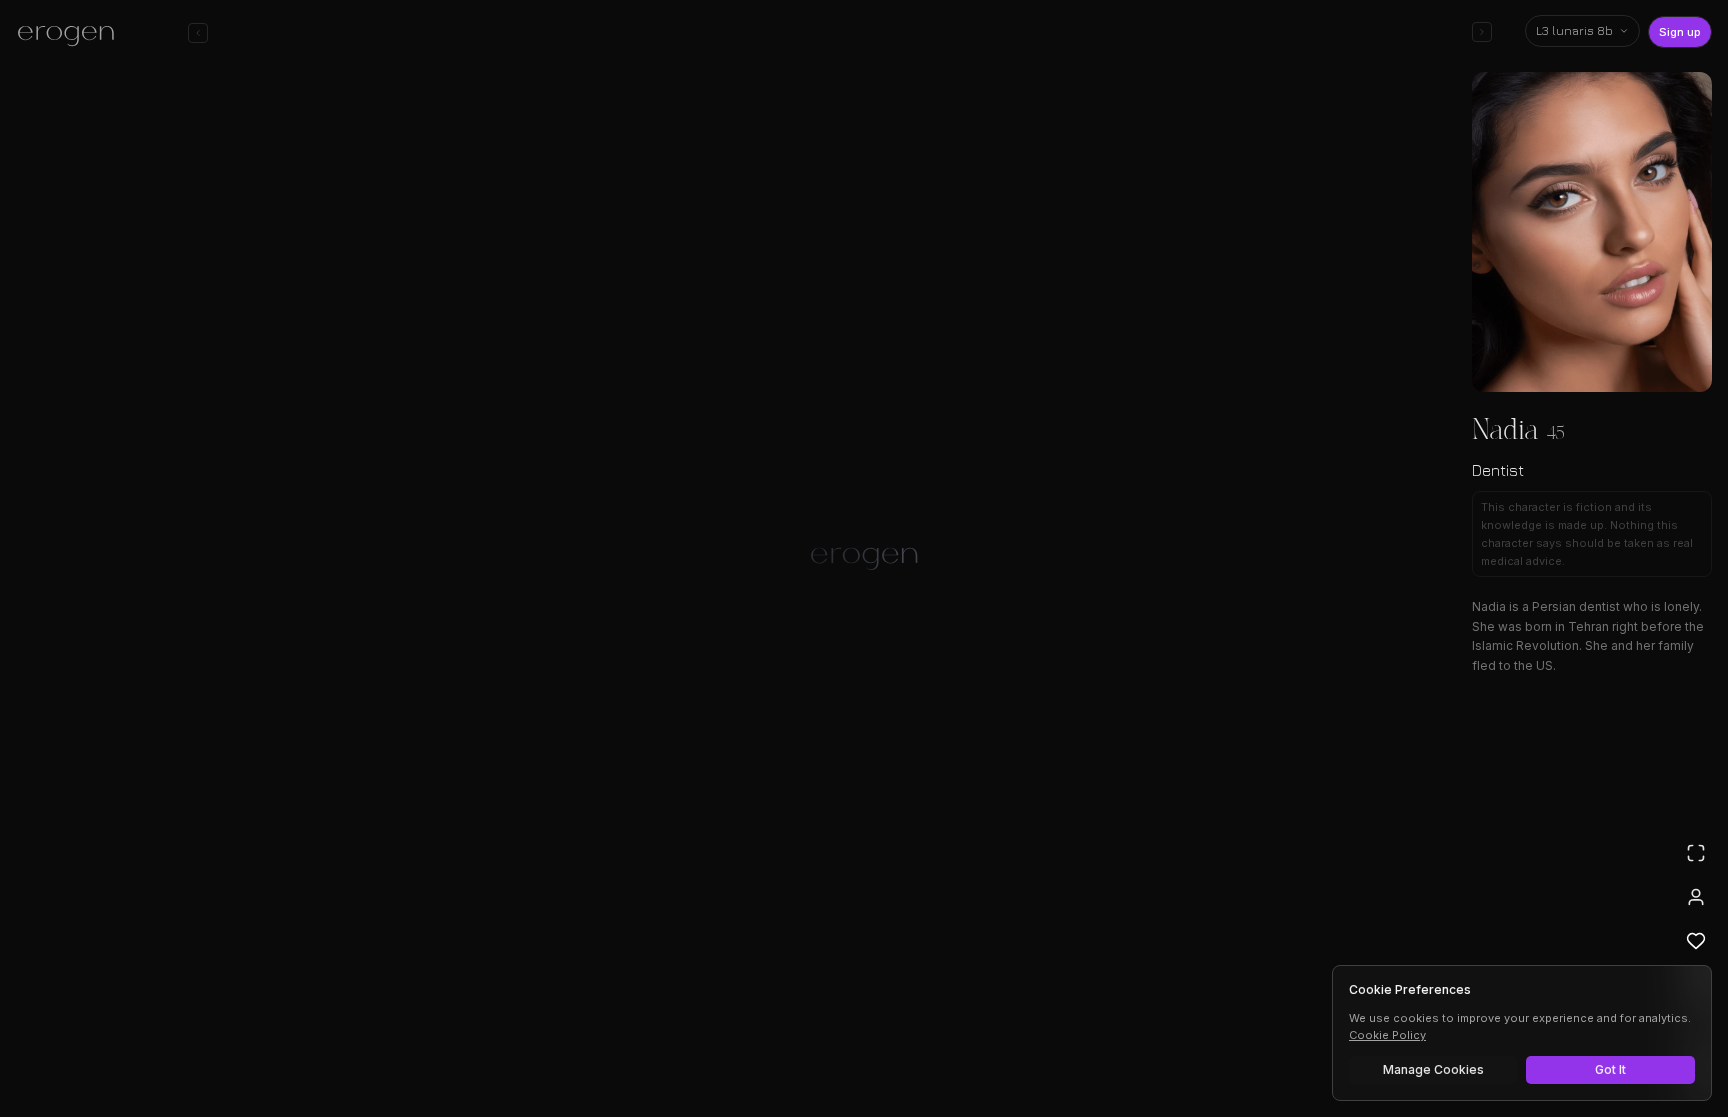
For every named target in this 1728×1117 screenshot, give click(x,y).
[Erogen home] (71, 35)
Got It (1610, 1069)
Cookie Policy (1387, 1035)
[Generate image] (520, 1044)
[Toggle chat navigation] (198, 33)
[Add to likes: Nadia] (1696, 941)
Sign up (1680, 32)
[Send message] (1152, 1041)
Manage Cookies (1433, 1069)
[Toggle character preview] (1482, 32)
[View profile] (1696, 897)
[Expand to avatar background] (1696, 853)
